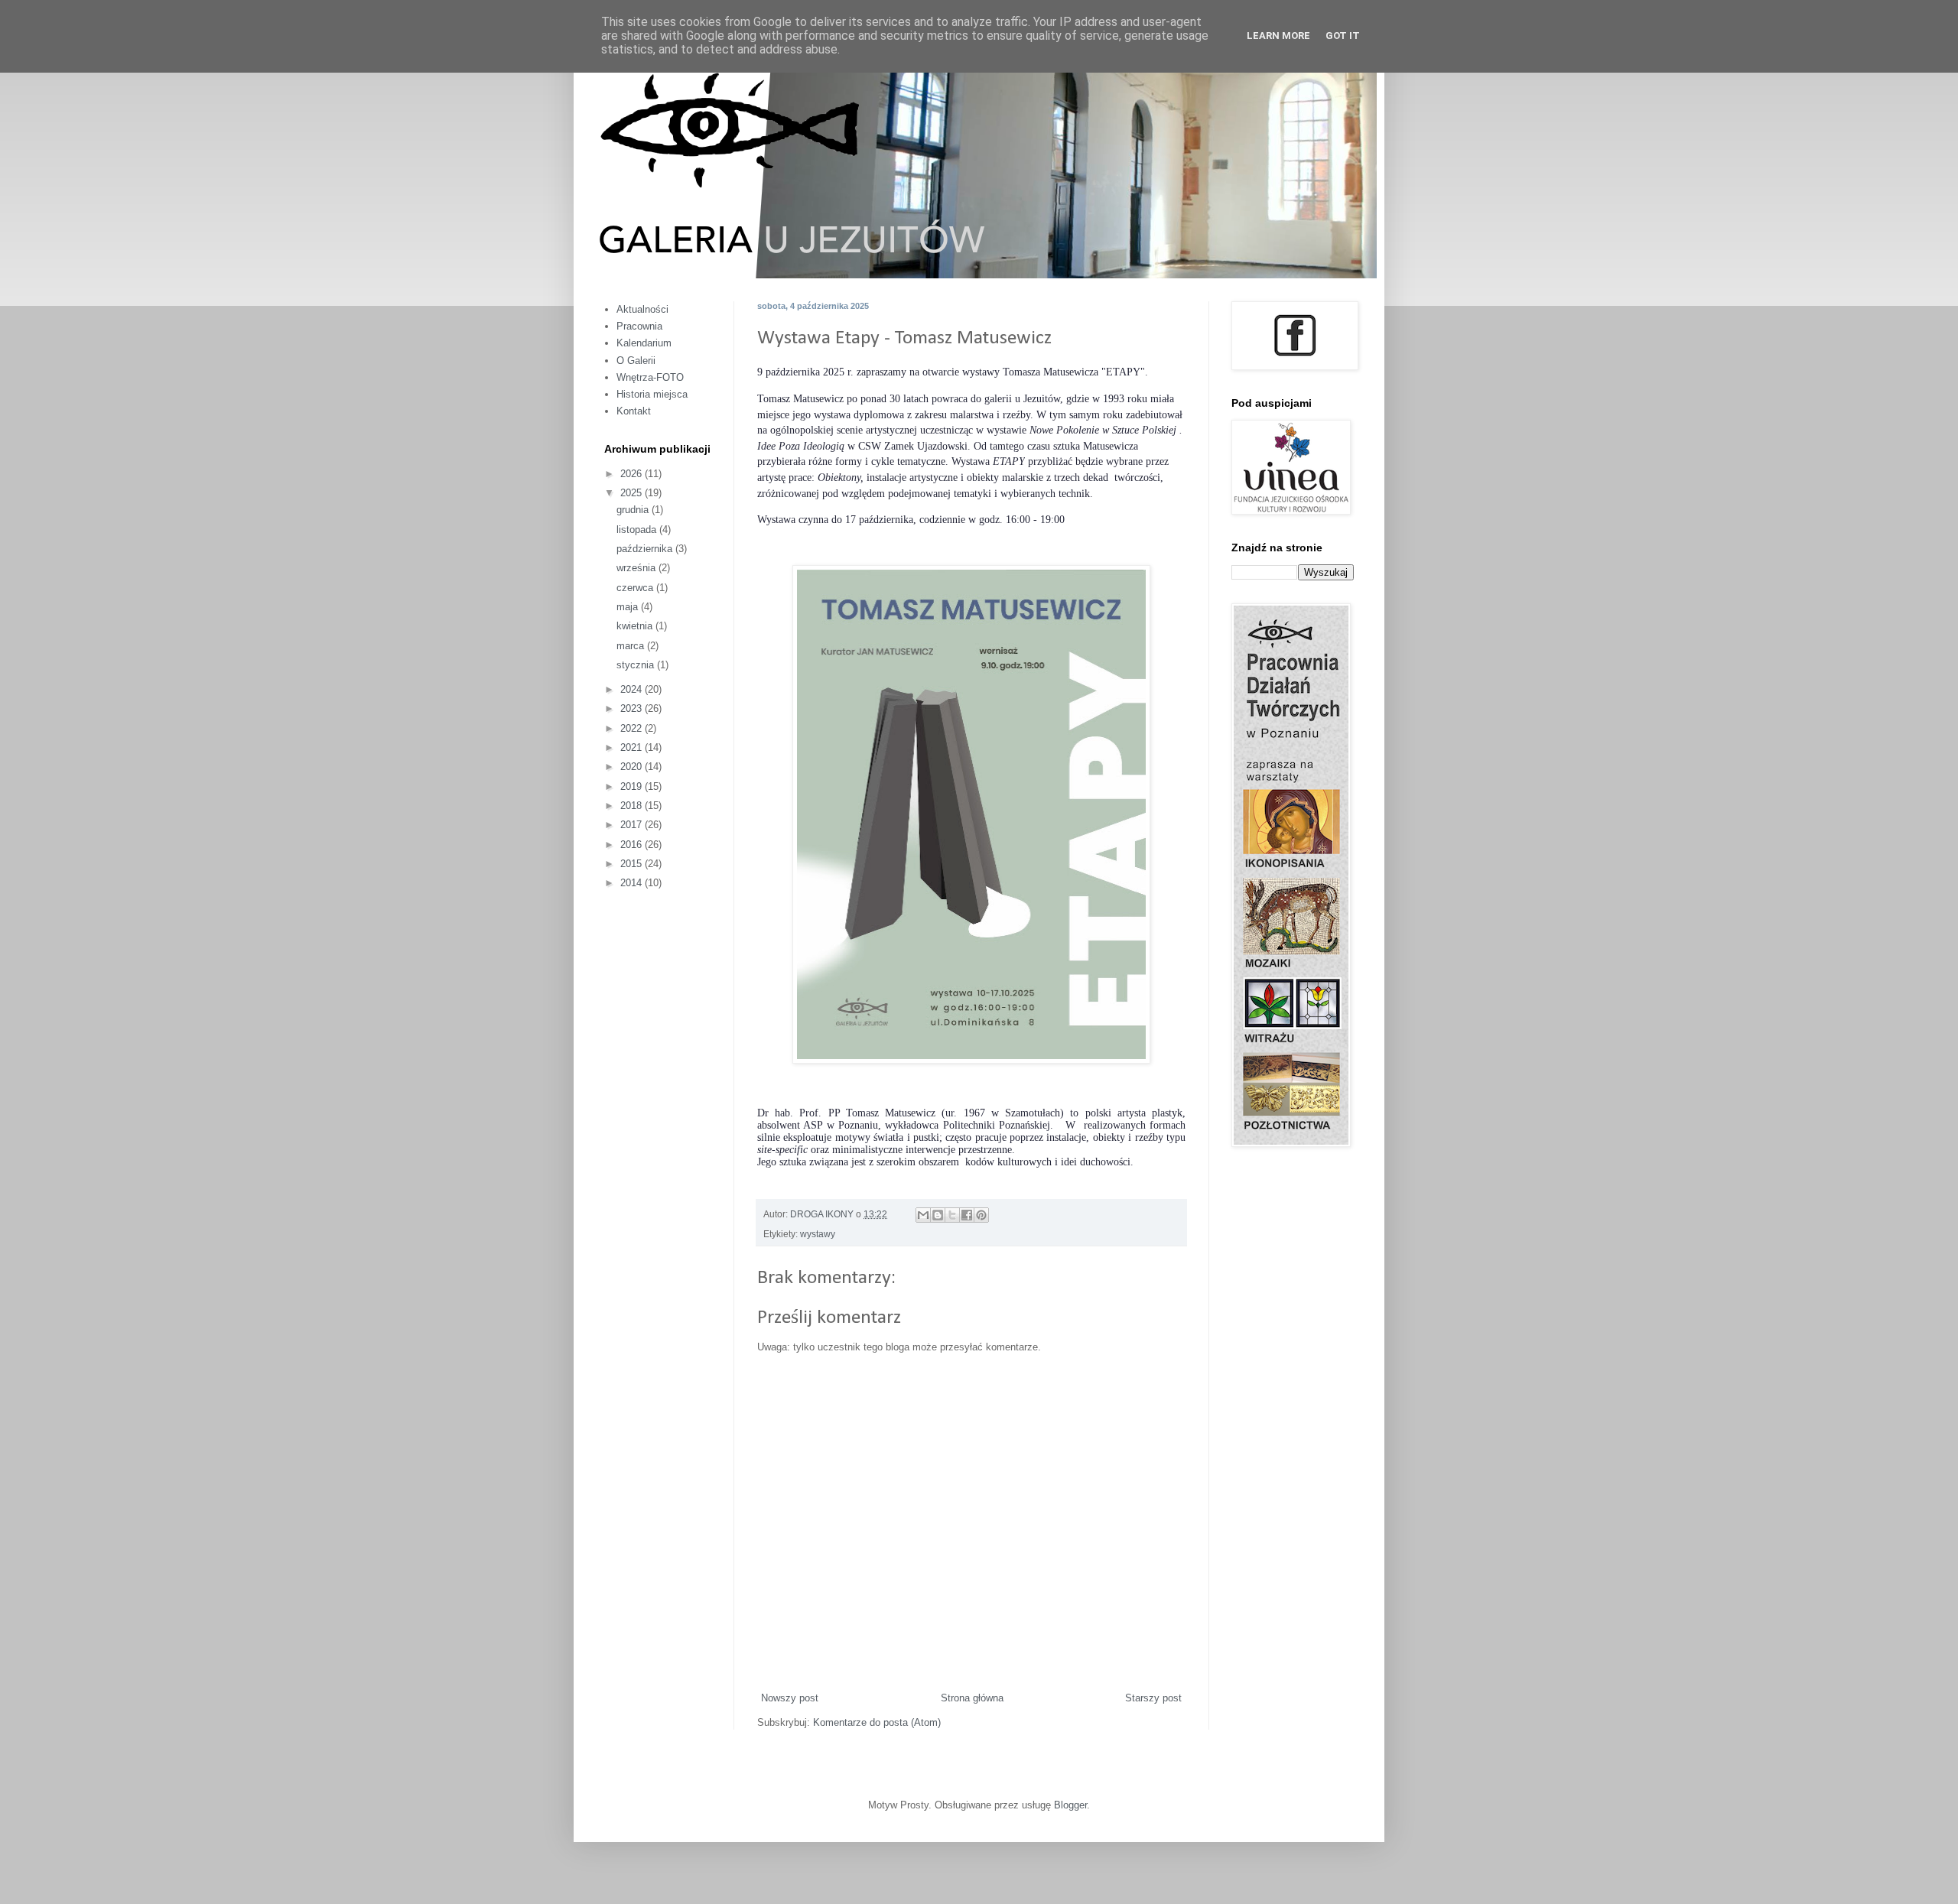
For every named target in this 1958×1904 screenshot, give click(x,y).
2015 (633, 864)
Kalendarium (644, 343)
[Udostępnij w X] (952, 1215)
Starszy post (1153, 1698)
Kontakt (634, 411)
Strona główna (972, 1698)
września (637, 568)
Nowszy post (790, 1698)
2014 (633, 883)
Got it (1343, 36)
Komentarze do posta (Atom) (877, 1722)
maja (629, 607)
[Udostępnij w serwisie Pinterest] (981, 1215)
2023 (633, 708)
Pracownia (639, 326)
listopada (638, 530)
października (646, 549)
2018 (633, 806)
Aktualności (642, 309)
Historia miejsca (652, 394)
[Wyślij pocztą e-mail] (923, 1215)
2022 (633, 728)
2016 (633, 845)
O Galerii (636, 361)
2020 (633, 767)
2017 (633, 825)
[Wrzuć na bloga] (938, 1215)
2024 (633, 689)
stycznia (637, 665)
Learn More (1278, 36)
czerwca (636, 588)
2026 (633, 474)
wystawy (818, 1234)
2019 (633, 786)
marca (632, 646)
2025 (633, 493)
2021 (633, 747)
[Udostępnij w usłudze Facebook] (967, 1215)
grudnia (634, 510)
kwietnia (636, 626)
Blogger (1070, 1805)
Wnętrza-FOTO (650, 377)
